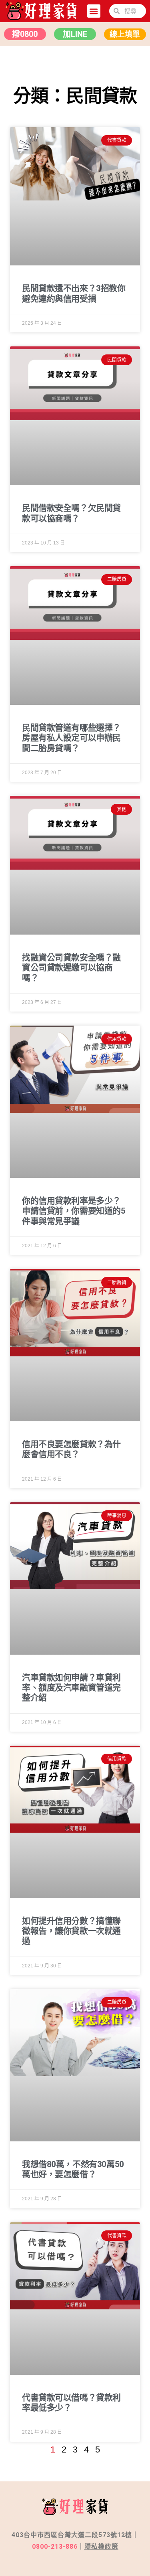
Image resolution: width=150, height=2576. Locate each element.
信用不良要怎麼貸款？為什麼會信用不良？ (71, 1449)
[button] (94, 11)
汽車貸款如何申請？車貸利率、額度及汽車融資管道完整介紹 (71, 1688)
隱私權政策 (101, 2547)
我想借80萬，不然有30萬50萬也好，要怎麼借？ (73, 2169)
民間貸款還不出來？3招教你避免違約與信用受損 (74, 293)
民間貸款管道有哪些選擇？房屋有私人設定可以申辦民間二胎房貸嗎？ (71, 738)
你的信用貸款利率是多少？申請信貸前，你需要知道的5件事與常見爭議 (74, 1211)
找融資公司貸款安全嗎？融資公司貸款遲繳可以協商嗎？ (71, 967)
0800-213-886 (55, 2547)
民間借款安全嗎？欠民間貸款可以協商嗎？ (71, 513)
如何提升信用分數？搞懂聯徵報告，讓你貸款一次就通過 (71, 1931)
